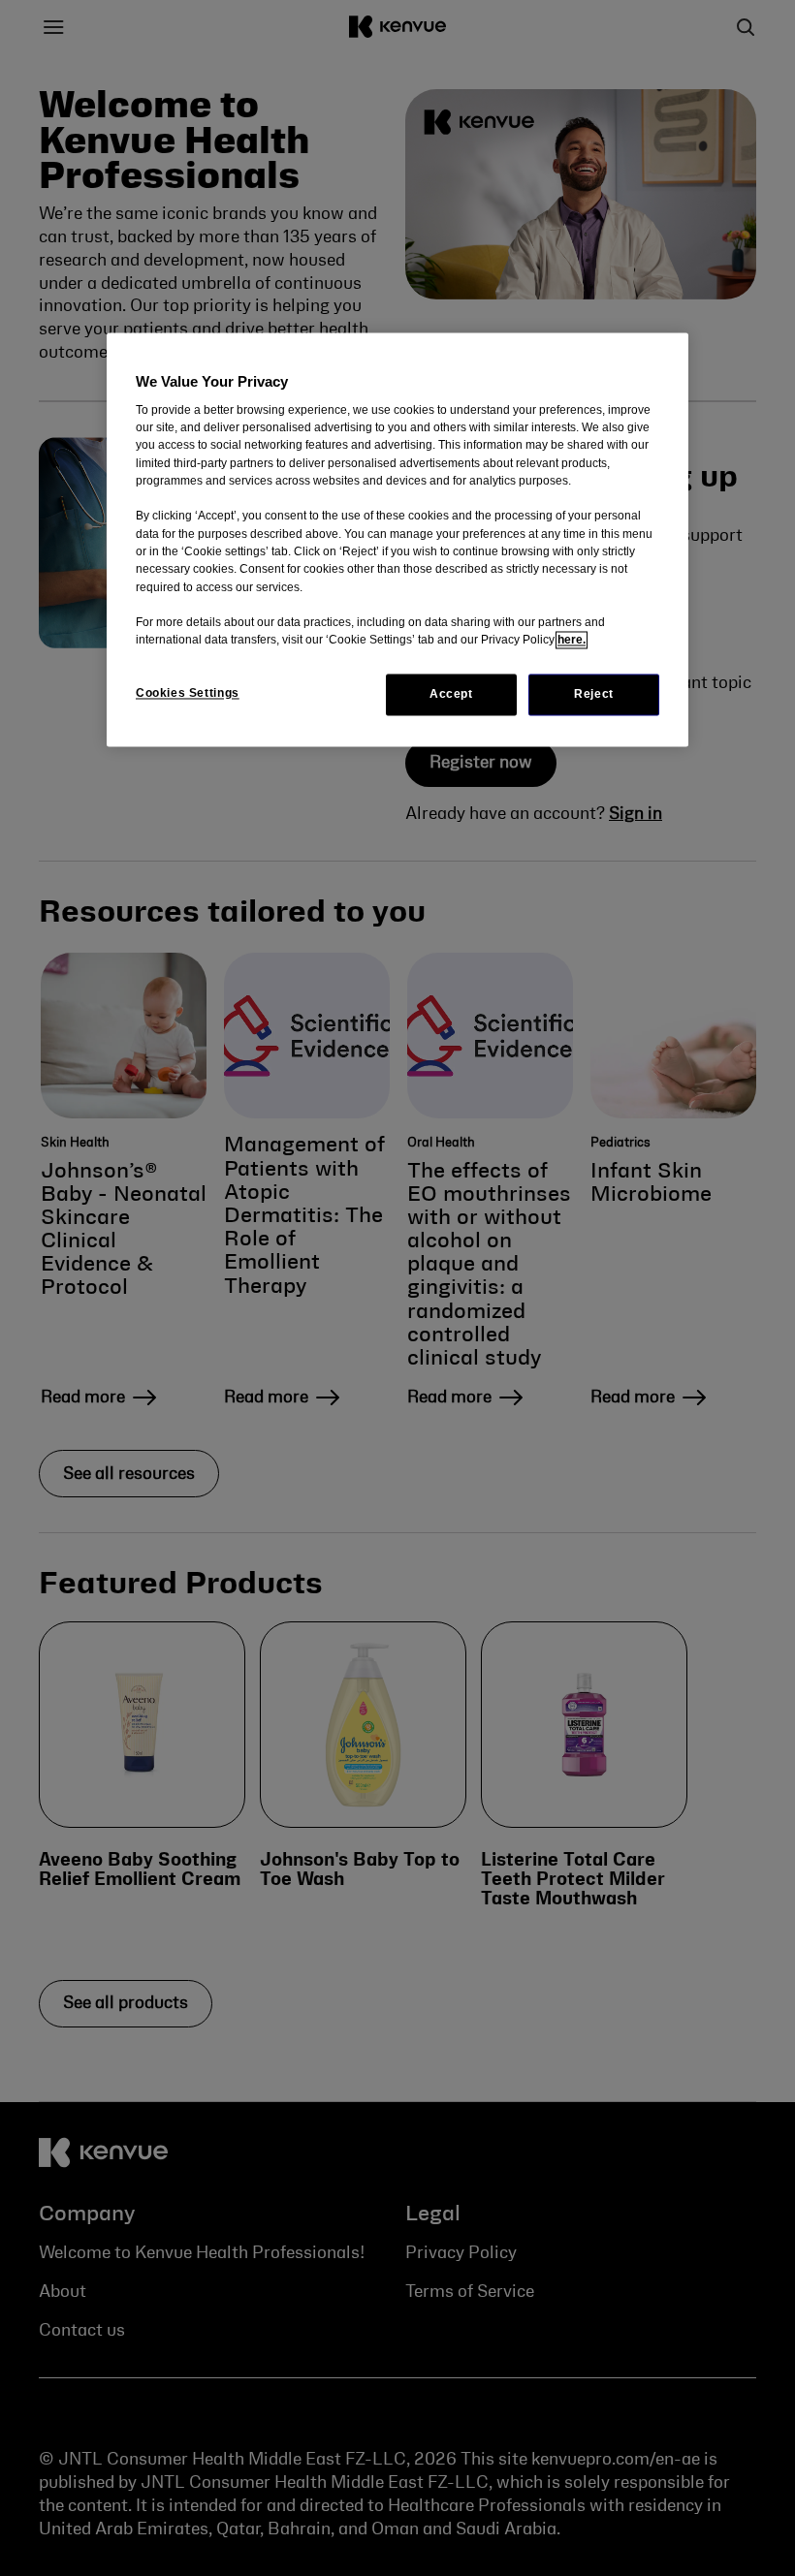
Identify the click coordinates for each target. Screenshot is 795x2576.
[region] (397, 539)
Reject (594, 694)
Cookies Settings (188, 693)
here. (572, 641)
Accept (451, 694)
